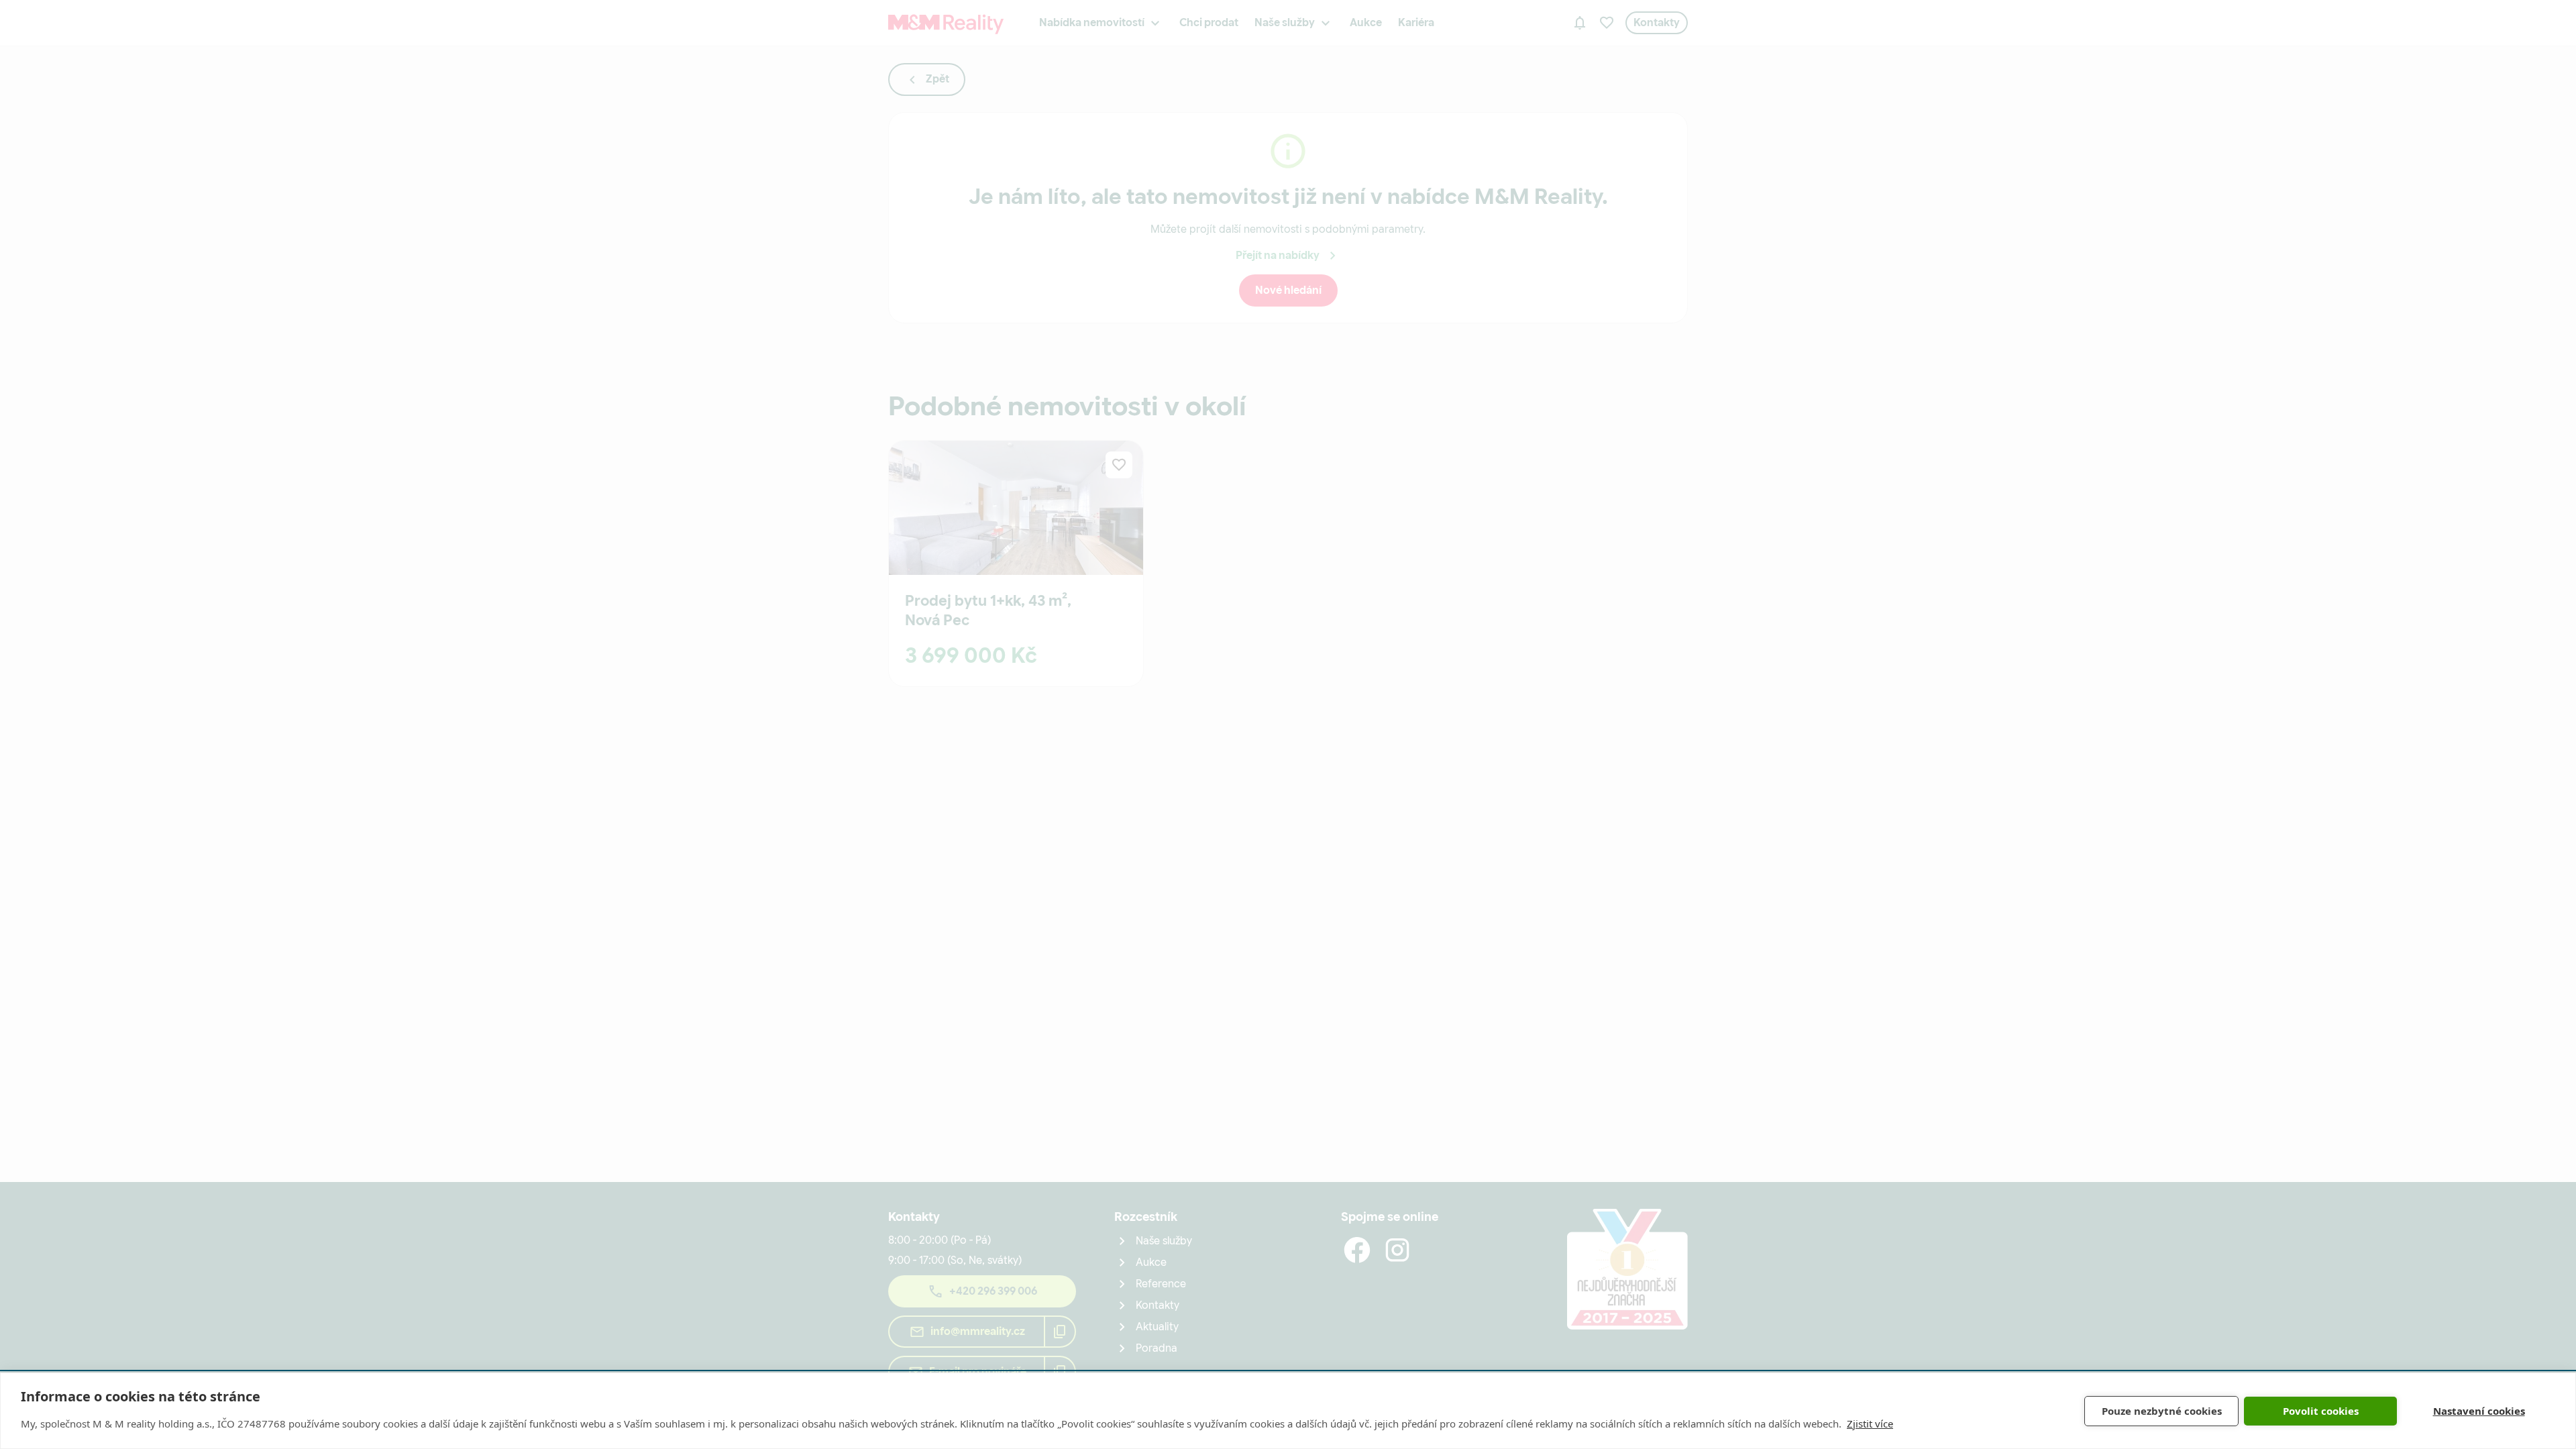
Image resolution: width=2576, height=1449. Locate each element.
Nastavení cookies (2479, 1411)
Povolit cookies (2321, 1411)
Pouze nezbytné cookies (2162, 1411)
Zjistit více (1870, 1424)
